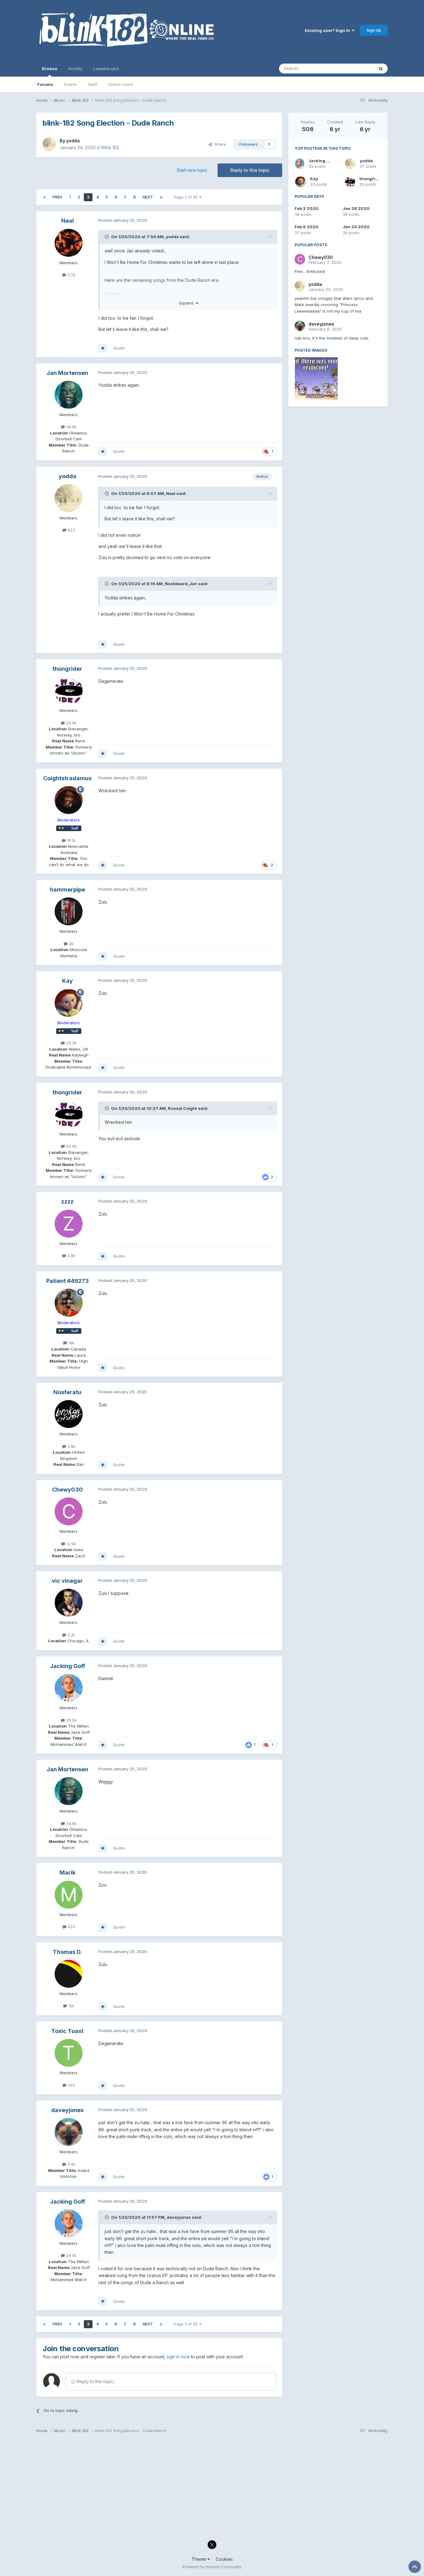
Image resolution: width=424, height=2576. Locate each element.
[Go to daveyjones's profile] (69, 2132)
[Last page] (161, 197)
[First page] (44, 197)
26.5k (71, 1720)
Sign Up (374, 30)
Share (219, 144)
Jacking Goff (68, 1666)
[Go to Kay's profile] (69, 1003)
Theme (199, 2559)
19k (71, 1343)
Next (148, 197)
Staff (93, 84)
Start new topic (192, 170)
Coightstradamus (67, 778)
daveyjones (67, 2110)
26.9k (71, 723)
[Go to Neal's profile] (69, 243)
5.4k (71, 2164)
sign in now (178, 2357)
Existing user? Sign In (328, 30)
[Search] (381, 69)
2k (71, 944)
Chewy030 (68, 1490)
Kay (68, 981)
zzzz (67, 1201)
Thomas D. (67, 1952)
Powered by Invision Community (212, 2567)
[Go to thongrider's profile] (69, 691)
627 (71, 530)
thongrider (67, 669)
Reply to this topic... (96, 2381)
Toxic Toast (67, 2031)
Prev (57, 197)
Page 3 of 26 (187, 197)
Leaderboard (106, 69)
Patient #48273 (68, 1281)
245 (71, 2085)
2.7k (71, 275)
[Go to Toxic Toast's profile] (69, 2053)
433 (71, 1927)
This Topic (356, 68)
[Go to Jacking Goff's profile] (69, 1688)
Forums (45, 84)
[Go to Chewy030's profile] (69, 1511)
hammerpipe (68, 890)
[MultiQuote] (103, 348)
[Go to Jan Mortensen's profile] (69, 395)
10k (71, 2006)
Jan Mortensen (67, 373)
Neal (68, 221)
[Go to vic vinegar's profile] (69, 1603)
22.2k (71, 1043)
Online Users (121, 84)
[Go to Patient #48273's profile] (69, 1303)
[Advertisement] (338, 458)
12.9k (71, 1544)
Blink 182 (110, 147)
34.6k (71, 427)
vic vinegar (67, 1581)
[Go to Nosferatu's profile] (69, 1414)
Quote (119, 348)
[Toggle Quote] (107, 237)
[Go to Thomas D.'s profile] (69, 1974)
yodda (73, 141)
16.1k (71, 840)
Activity (75, 69)
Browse (50, 69)
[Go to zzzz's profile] (69, 1224)
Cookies (224, 2559)
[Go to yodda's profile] (49, 144)
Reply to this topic (250, 170)
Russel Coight (183, 1108)
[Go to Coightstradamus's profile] (69, 800)
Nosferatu (67, 1392)
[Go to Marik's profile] (69, 1895)
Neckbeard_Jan (181, 584)
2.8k (71, 1446)
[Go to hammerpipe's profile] (69, 911)
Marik (68, 1873)
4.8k (71, 1256)
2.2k (71, 1635)
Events (71, 84)
